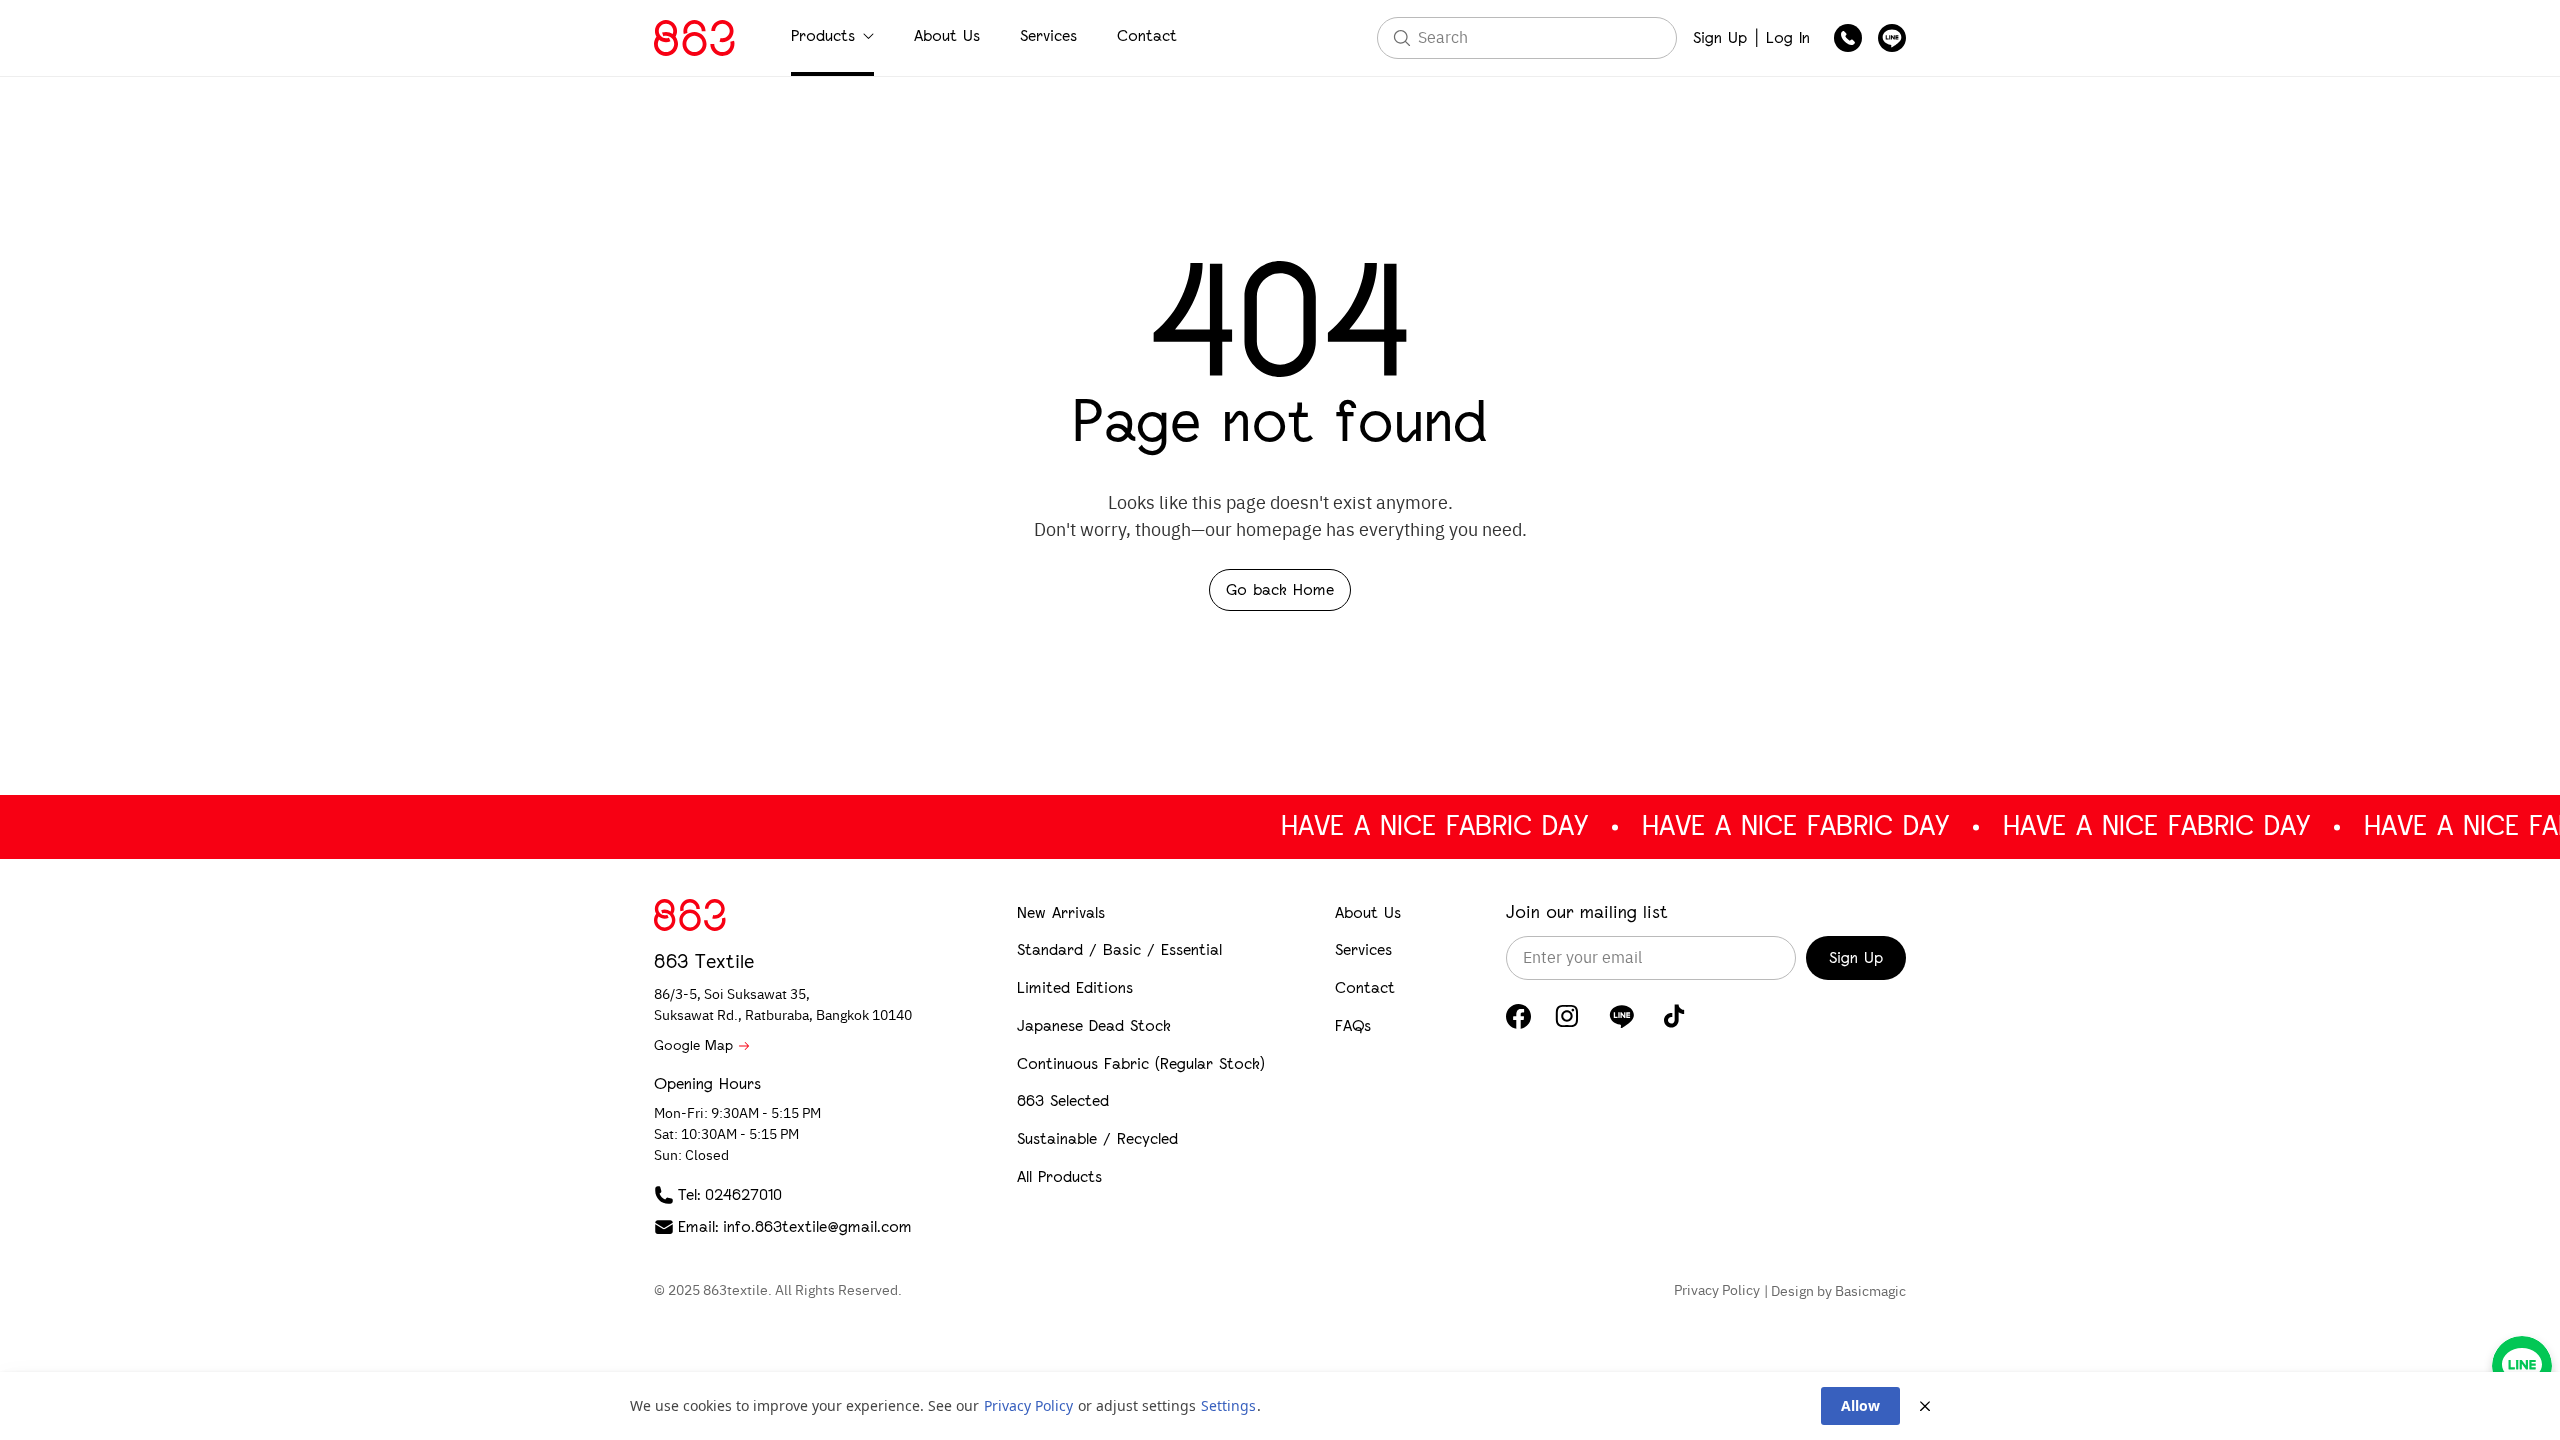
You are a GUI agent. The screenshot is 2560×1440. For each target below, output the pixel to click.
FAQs (1353, 1025)
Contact (1147, 35)
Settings (1228, 1405)
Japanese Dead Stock (1094, 1025)
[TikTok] (1674, 1016)
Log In (1788, 37)
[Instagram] (1567, 1016)
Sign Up (1720, 37)
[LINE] (1621, 1016)
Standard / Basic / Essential (1119, 949)
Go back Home (1280, 589)
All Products (1059, 1176)
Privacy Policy (1717, 1291)
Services (1048, 35)
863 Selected (1063, 1100)
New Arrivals (1061, 912)
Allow (1860, 1405)
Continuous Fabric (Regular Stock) (1141, 1063)
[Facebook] (1518, 1016)
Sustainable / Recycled (1097, 1138)
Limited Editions (1075, 987)
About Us (947, 35)
